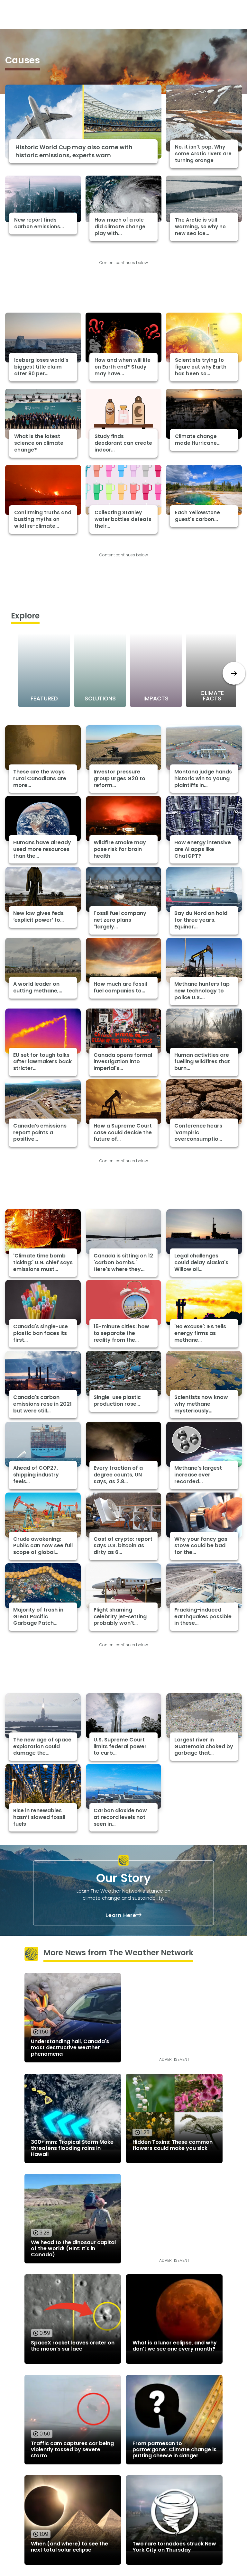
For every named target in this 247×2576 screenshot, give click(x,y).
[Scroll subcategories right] (234, 673)
